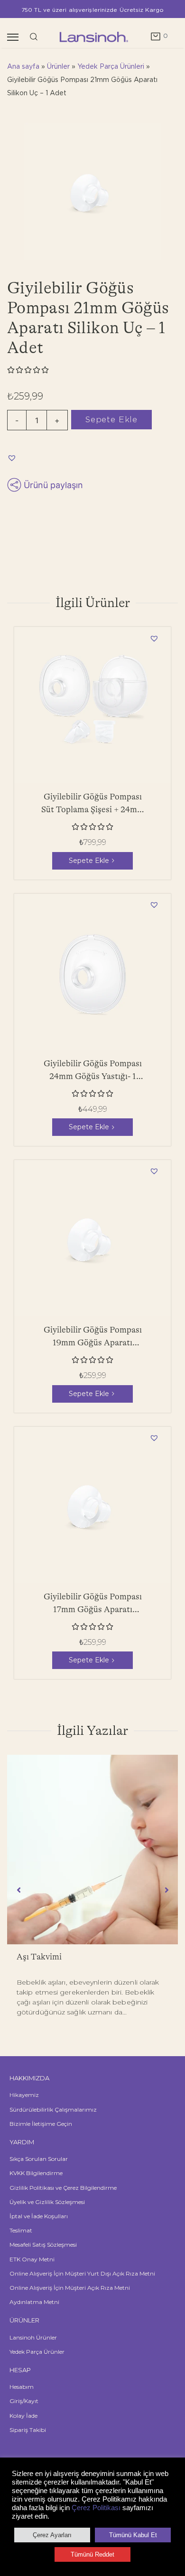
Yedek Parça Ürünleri (111, 67)
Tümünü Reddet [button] (92, 2554)
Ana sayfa (23, 67)
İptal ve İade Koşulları (39, 2216)
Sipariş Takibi (28, 2430)
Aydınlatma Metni (34, 2302)
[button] (13, 457)
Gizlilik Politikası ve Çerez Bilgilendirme (63, 2188)
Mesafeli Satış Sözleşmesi (43, 2245)
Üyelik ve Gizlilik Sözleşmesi (47, 2202)
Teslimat (21, 2230)
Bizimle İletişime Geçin (41, 2124)
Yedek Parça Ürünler (37, 2352)
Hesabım (22, 2387)
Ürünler (58, 67)
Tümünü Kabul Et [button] (133, 2535)
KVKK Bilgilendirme (36, 2173)
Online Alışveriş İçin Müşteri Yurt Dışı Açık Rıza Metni (82, 2273)
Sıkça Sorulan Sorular (39, 2159)
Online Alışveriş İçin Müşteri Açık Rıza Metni (70, 2288)
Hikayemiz (24, 2095)
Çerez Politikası (96, 2508)
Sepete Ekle (111, 419)
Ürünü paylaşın (53, 485)
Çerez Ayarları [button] (52, 2535)
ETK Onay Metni (32, 2259)
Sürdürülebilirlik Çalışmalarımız (53, 2109)
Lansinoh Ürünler (33, 2337)
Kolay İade (23, 2416)
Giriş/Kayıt (24, 2401)
